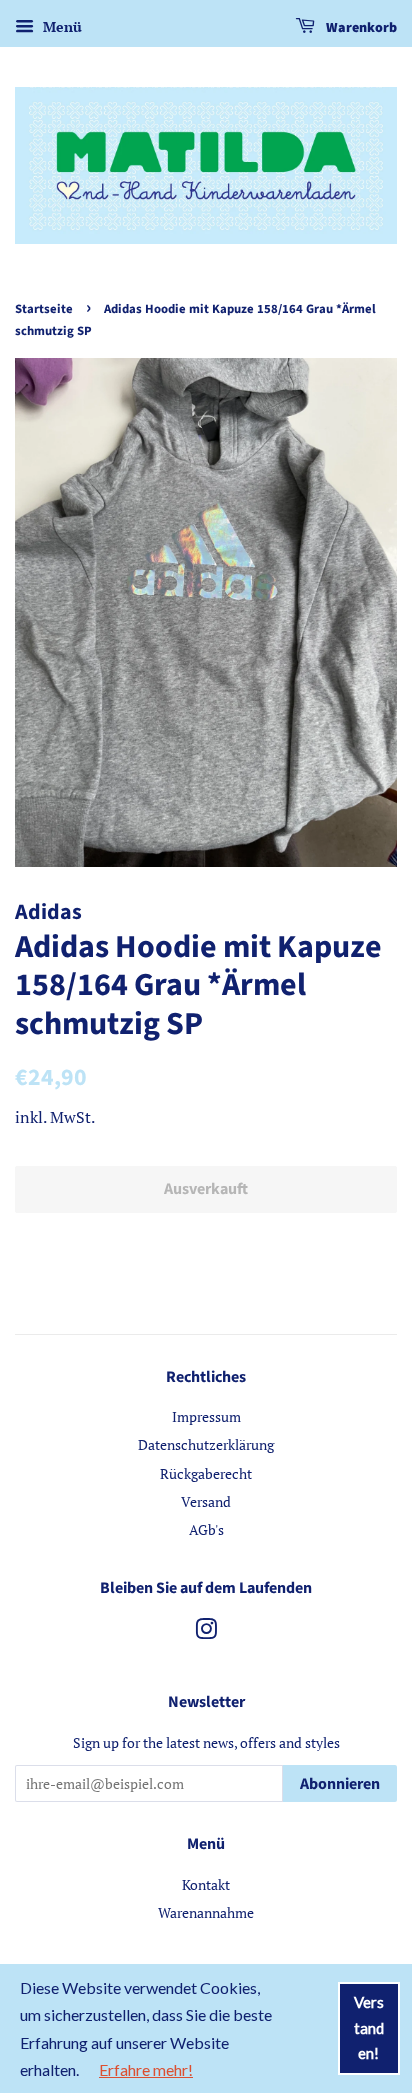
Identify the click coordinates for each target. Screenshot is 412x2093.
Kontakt (206, 1884)
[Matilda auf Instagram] (206, 1632)
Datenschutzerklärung (206, 1444)
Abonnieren (340, 1784)
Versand (206, 1501)
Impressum (206, 1416)
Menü (60, 26)
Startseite (44, 309)
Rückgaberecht (206, 1473)
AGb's (206, 1529)
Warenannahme (206, 1912)
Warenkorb (360, 28)
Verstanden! (369, 2027)
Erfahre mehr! (146, 2069)
